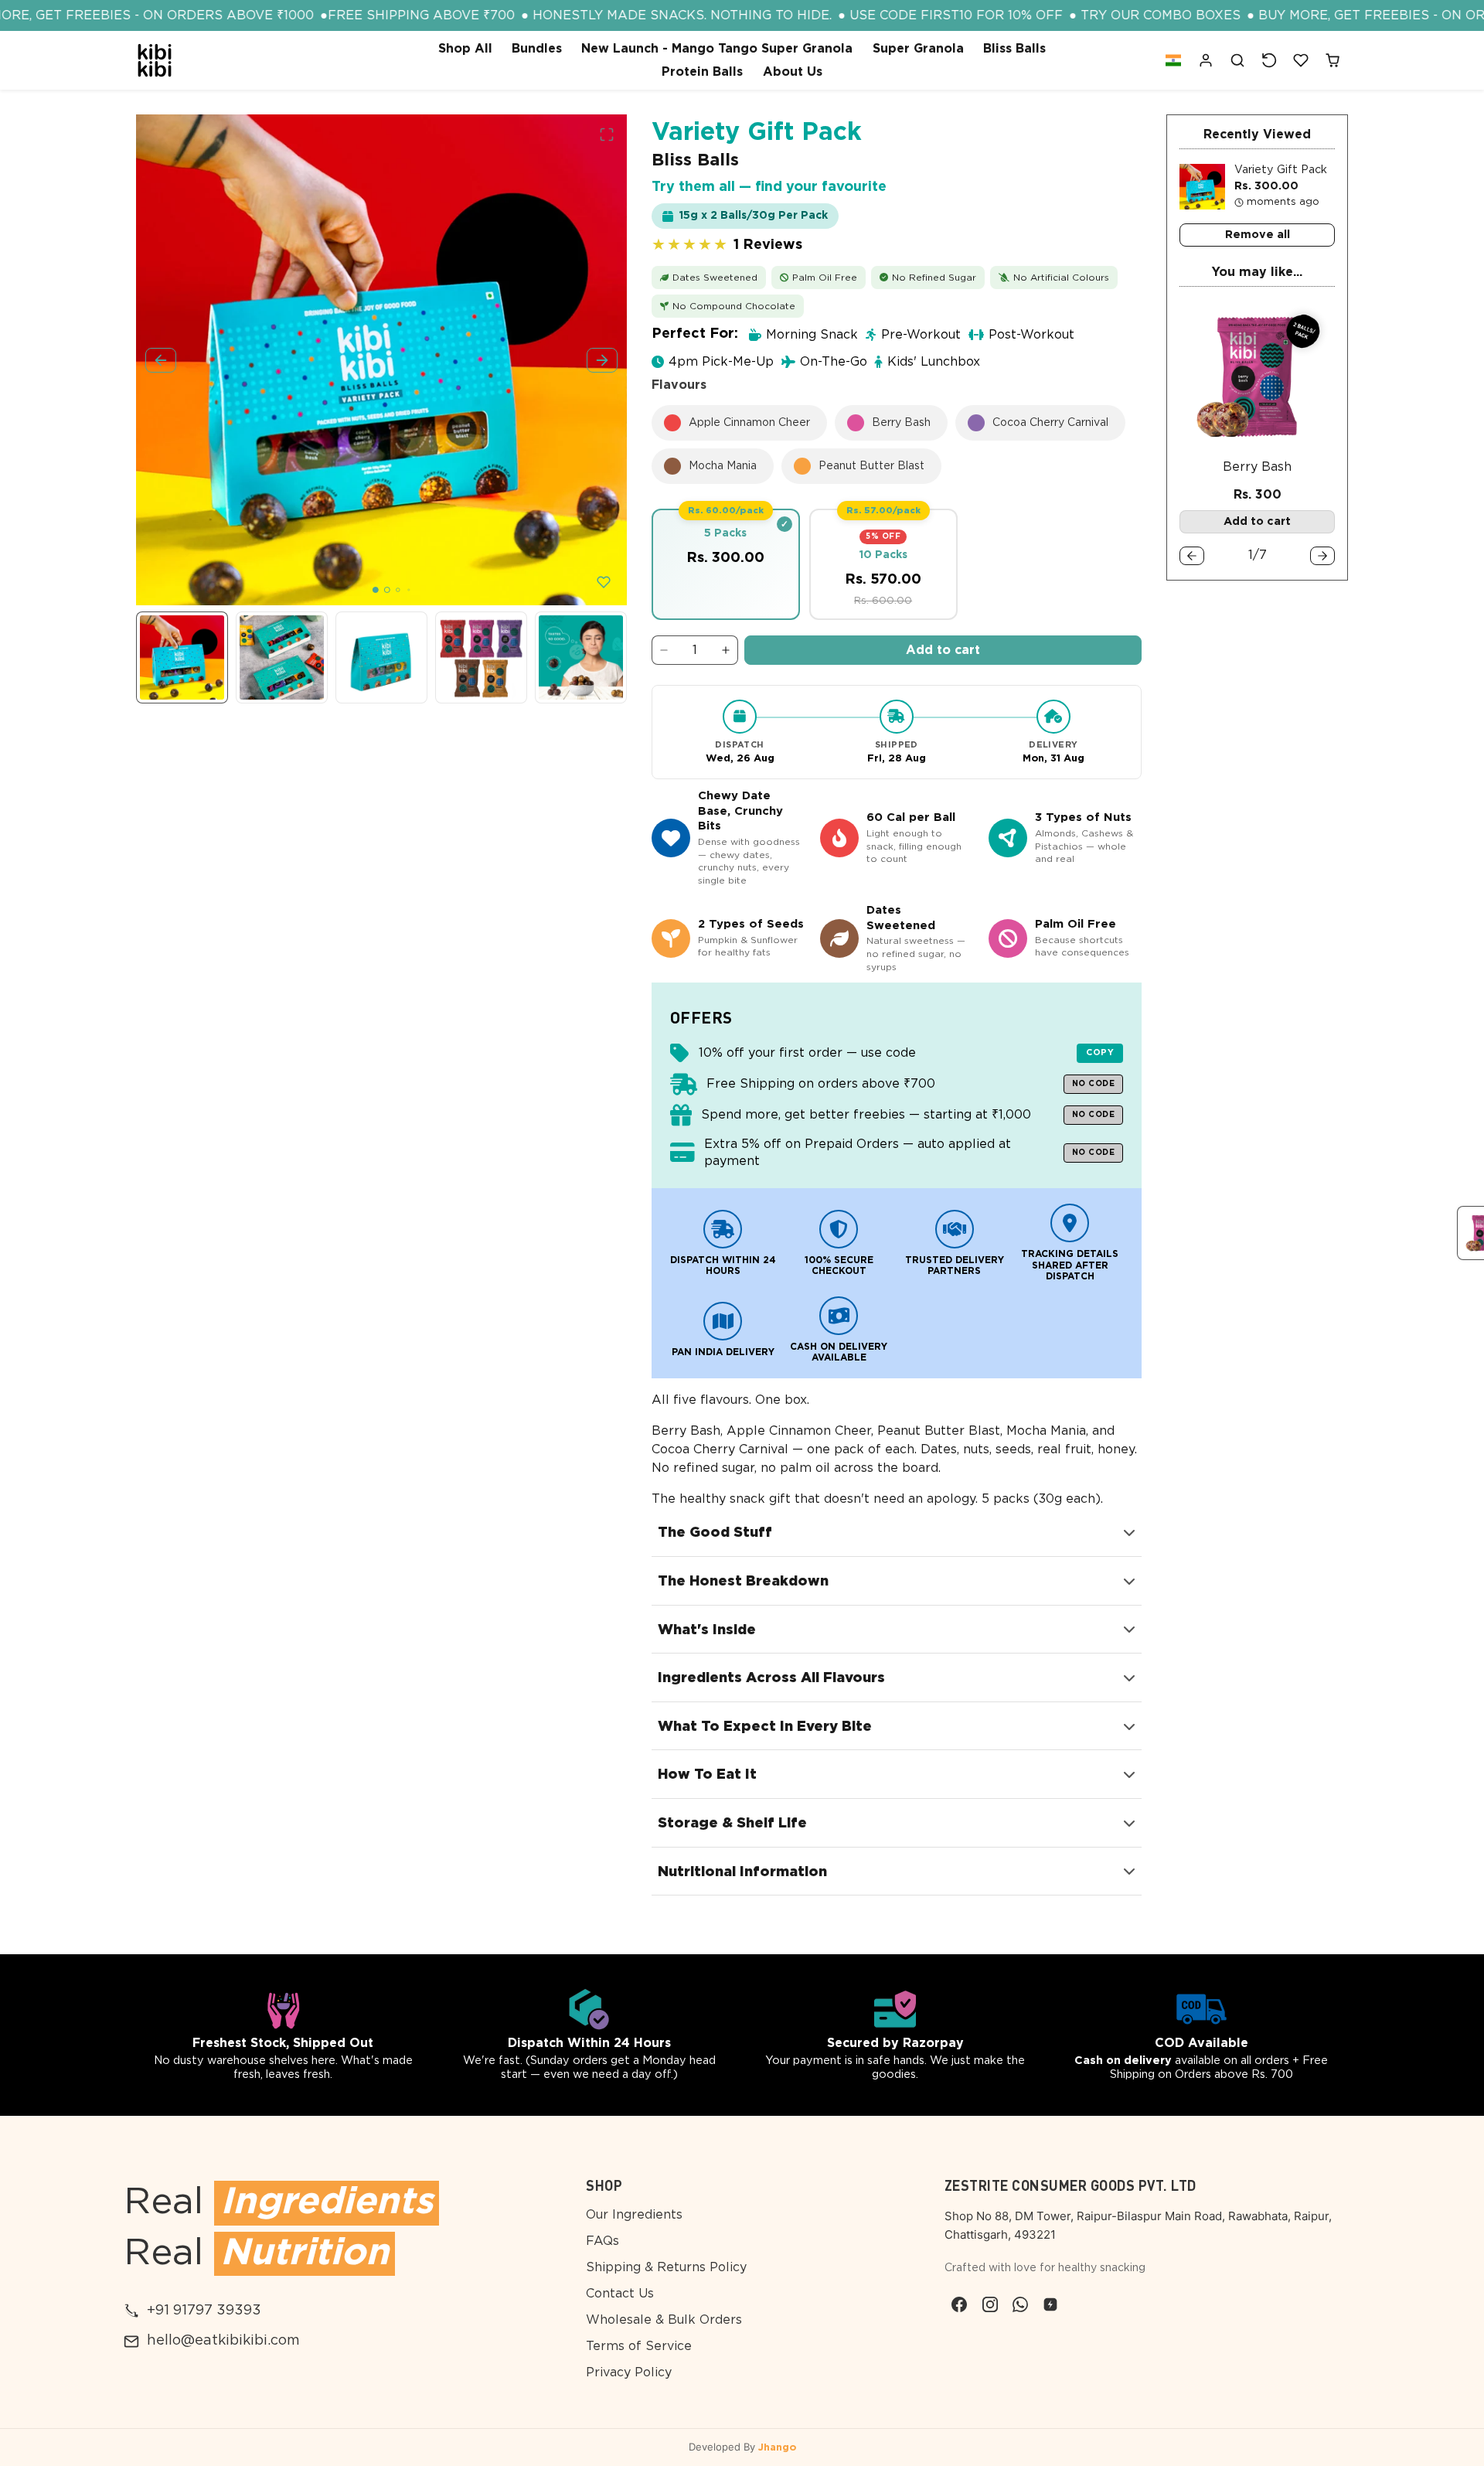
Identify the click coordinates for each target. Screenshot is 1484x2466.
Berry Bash (1257, 467)
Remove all (1258, 235)
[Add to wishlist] (604, 582)
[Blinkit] (1050, 2304)
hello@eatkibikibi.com (223, 2341)
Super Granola (918, 49)
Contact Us (620, 2294)
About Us (793, 72)
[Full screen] (607, 135)
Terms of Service (639, 2346)
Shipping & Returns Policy (666, 2267)
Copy (1100, 1052)
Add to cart (943, 650)
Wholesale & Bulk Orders (664, 2320)
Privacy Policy (629, 2372)
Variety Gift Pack (1281, 170)
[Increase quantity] (726, 650)
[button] (1173, 61)
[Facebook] (960, 2304)
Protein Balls (702, 72)
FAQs (602, 2241)
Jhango (777, 2448)
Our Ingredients (634, 2215)
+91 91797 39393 (204, 2311)
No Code (1094, 1084)
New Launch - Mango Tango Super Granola (717, 49)
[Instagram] (990, 2304)
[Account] (1206, 61)
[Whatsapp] (1020, 2304)
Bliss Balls (1014, 49)
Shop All (465, 49)
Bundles (537, 49)
